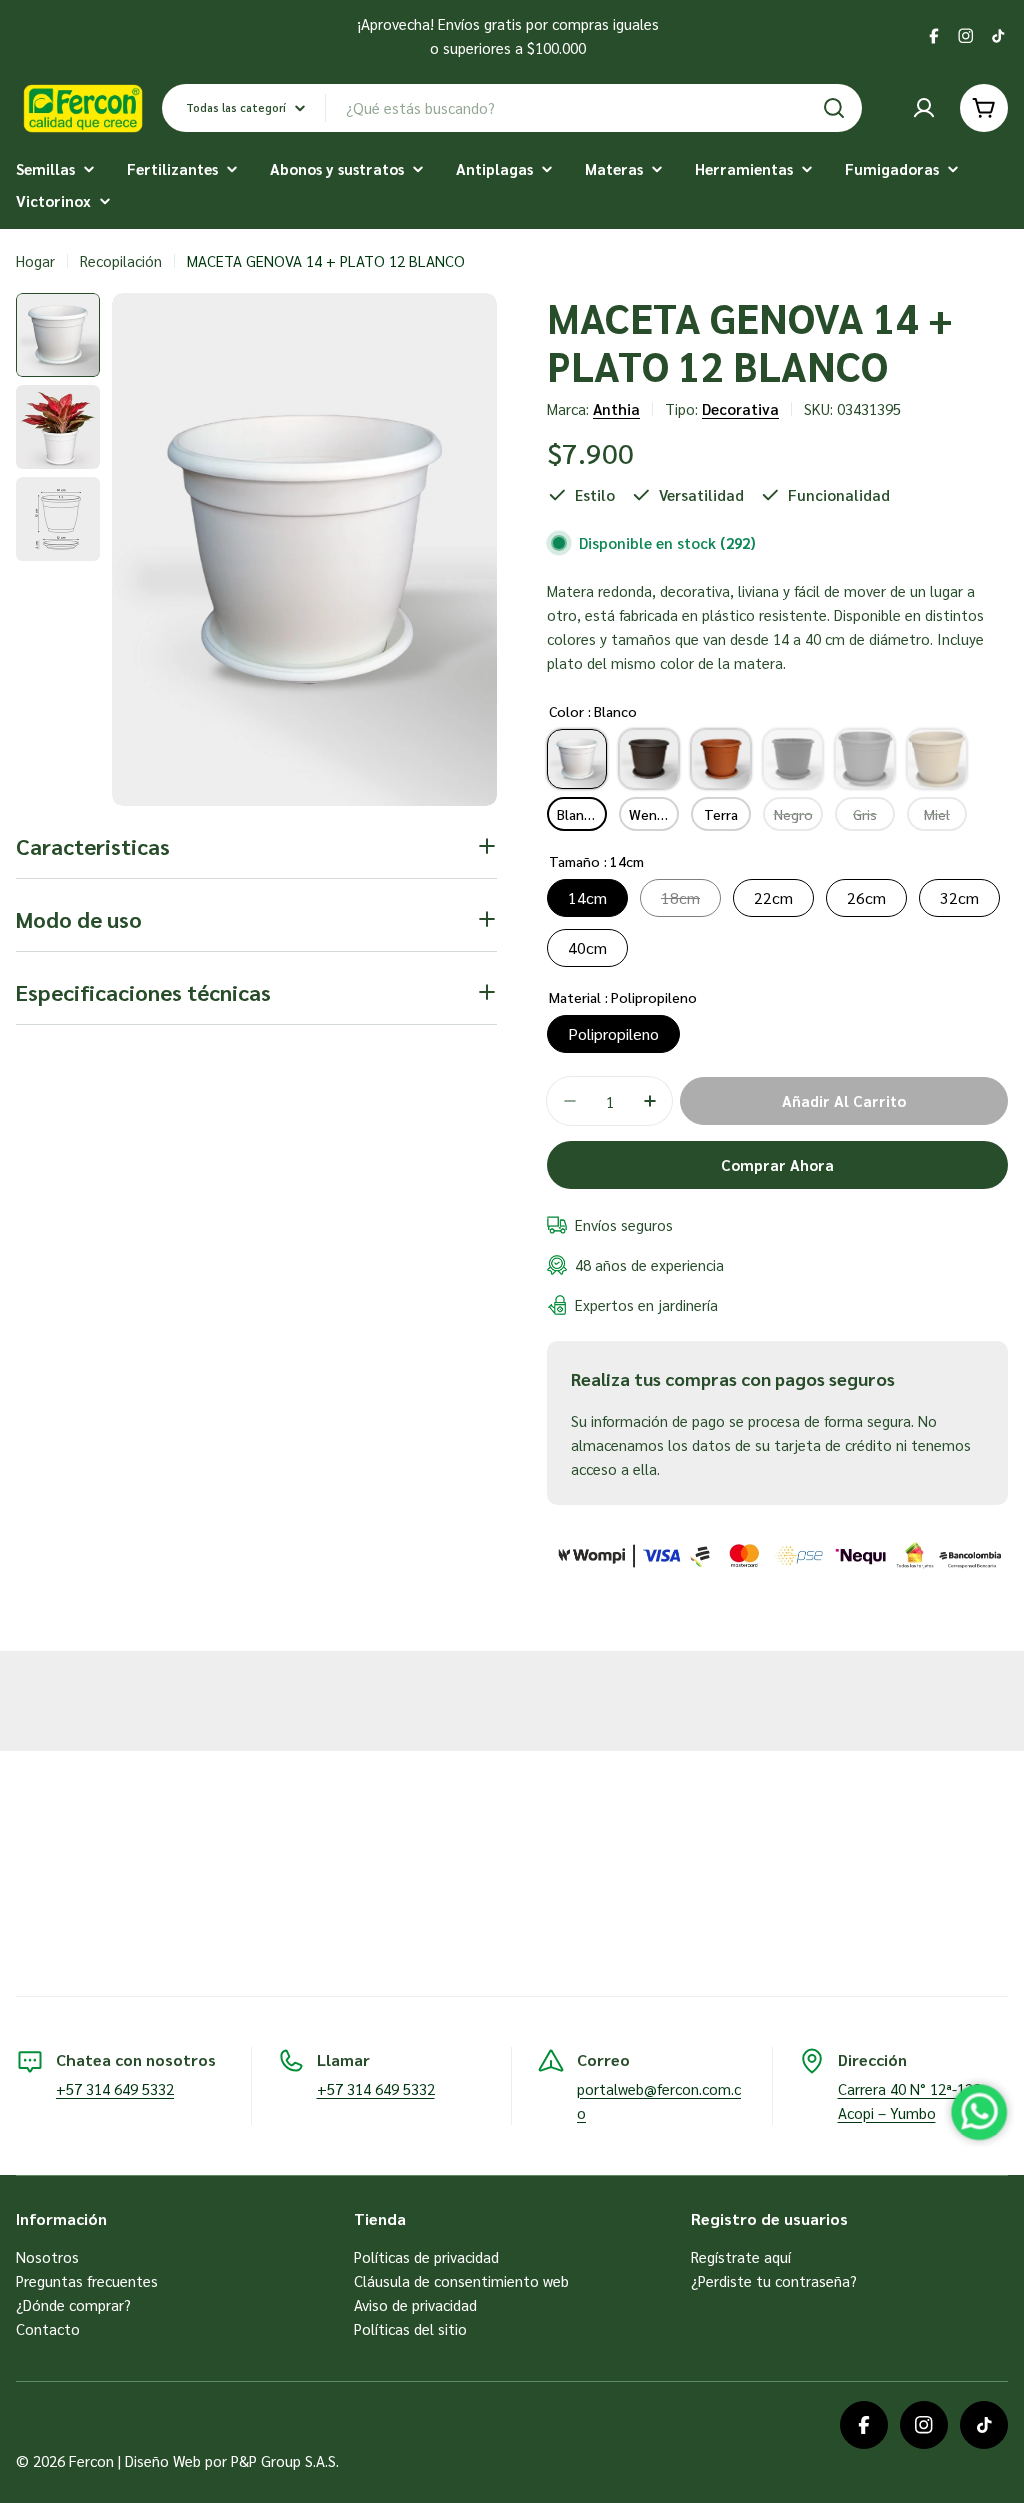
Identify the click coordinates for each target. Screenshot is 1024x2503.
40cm (587, 947)
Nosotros (47, 2256)
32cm (959, 897)
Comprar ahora (777, 1164)
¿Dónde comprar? (73, 2304)
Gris (865, 814)
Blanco (578, 814)
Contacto (48, 2328)
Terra (721, 814)
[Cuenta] (924, 108)
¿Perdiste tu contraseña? (774, 2280)
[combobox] (512, 108)
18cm (680, 897)
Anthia (616, 408)
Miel (937, 814)
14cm (587, 897)
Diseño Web (163, 2460)
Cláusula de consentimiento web (461, 2280)
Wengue (654, 814)
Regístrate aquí (741, 2256)
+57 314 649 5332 (115, 2088)
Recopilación (121, 260)
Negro (793, 814)
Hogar (35, 260)
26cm (866, 897)
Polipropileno (613, 1033)
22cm (773, 897)
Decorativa (740, 408)
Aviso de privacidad (415, 2304)
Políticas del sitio (410, 2328)
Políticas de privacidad (426, 2256)
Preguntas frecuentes (87, 2280)
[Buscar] (834, 108)
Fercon (91, 2460)
